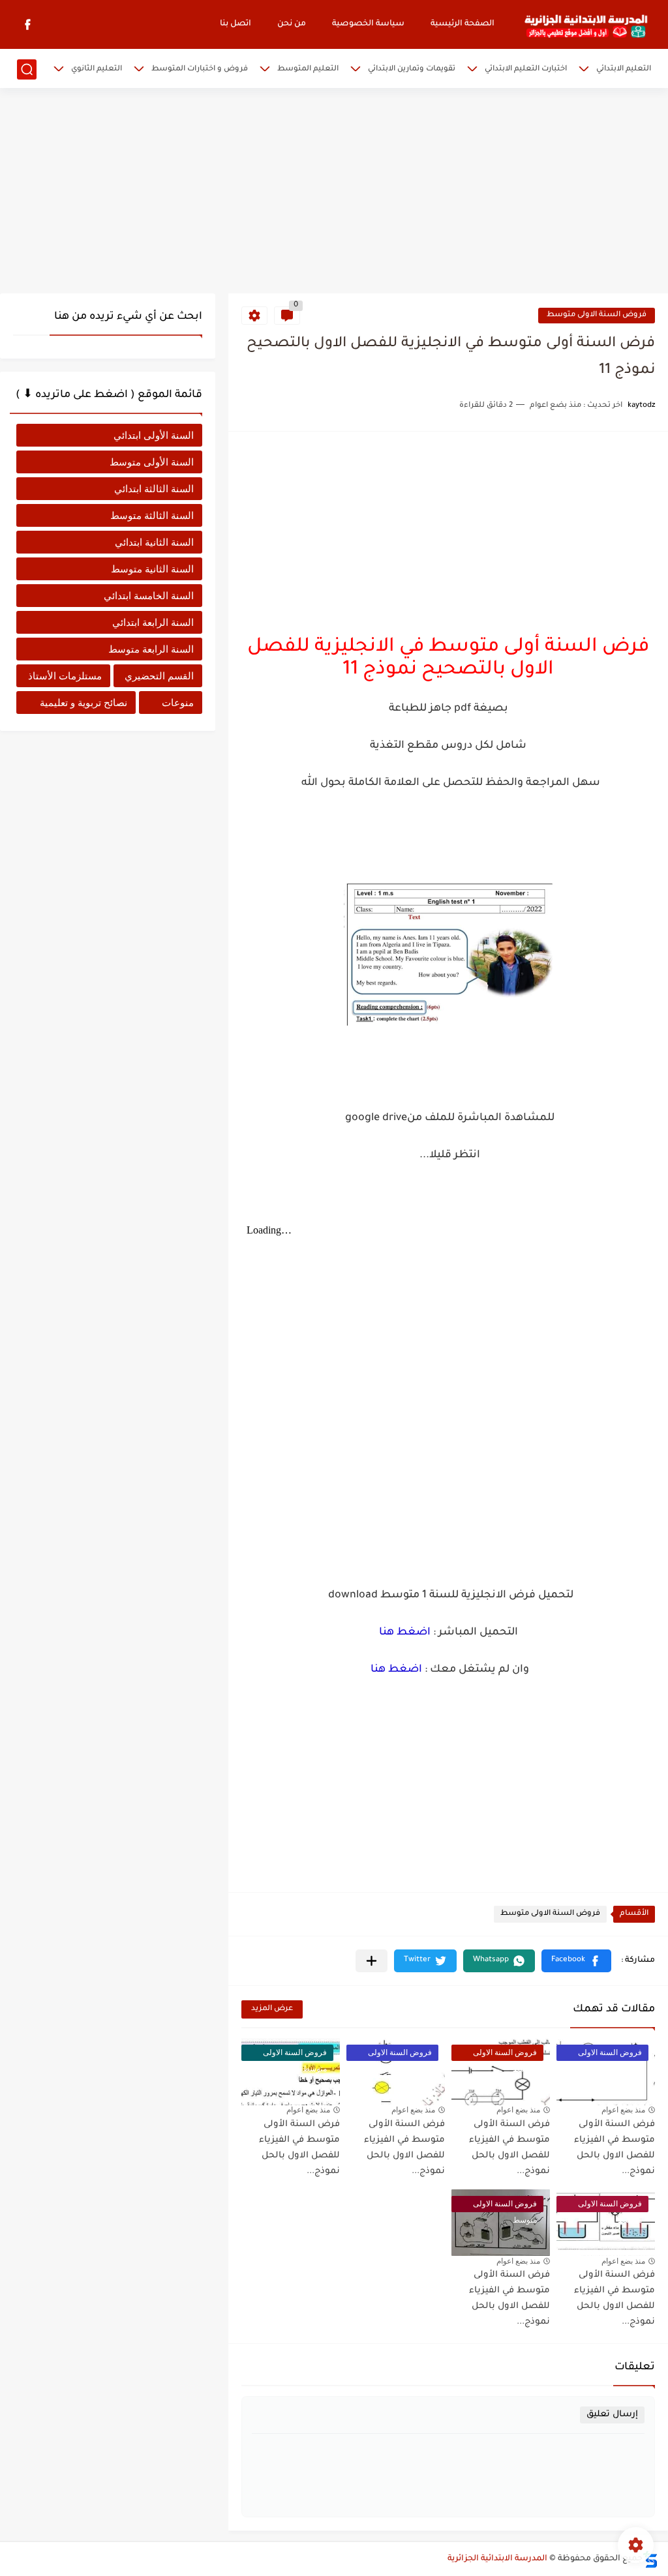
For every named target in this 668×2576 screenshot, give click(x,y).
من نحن (292, 24)
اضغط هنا (405, 1633)
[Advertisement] (334, 192)
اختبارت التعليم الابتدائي (526, 69)
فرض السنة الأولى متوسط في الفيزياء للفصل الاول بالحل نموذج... (615, 2299)
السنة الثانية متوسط (152, 569)
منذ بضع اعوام (623, 2110)
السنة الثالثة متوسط (152, 515)
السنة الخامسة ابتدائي (149, 596)
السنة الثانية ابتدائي (154, 542)
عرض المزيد (272, 2009)
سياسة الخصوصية (368, 24)
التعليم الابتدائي (624, 69)
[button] (576, 1961)
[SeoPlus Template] (650, 2559)
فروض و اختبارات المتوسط (200, 69)
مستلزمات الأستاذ (65, 676)
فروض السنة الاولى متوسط (597, 315)
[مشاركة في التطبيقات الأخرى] (372, 1961)
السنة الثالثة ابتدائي (154, 489)
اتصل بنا (235, 24)
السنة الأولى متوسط (152, 462)
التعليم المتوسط (308, 69)
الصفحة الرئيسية (463, 24)
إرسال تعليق (612, 2415)
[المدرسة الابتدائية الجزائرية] (586, 25)
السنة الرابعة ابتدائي (153, 622)
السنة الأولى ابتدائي (154, 435)
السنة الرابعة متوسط (151, 649)
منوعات (178, 703)
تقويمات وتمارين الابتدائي (412, 69)
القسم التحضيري (159, 676)
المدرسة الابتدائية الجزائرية (497, 2559)
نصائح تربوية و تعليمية (83, 703)
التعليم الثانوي (97, 69)
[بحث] (27, 69)
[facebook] (28, 24)
